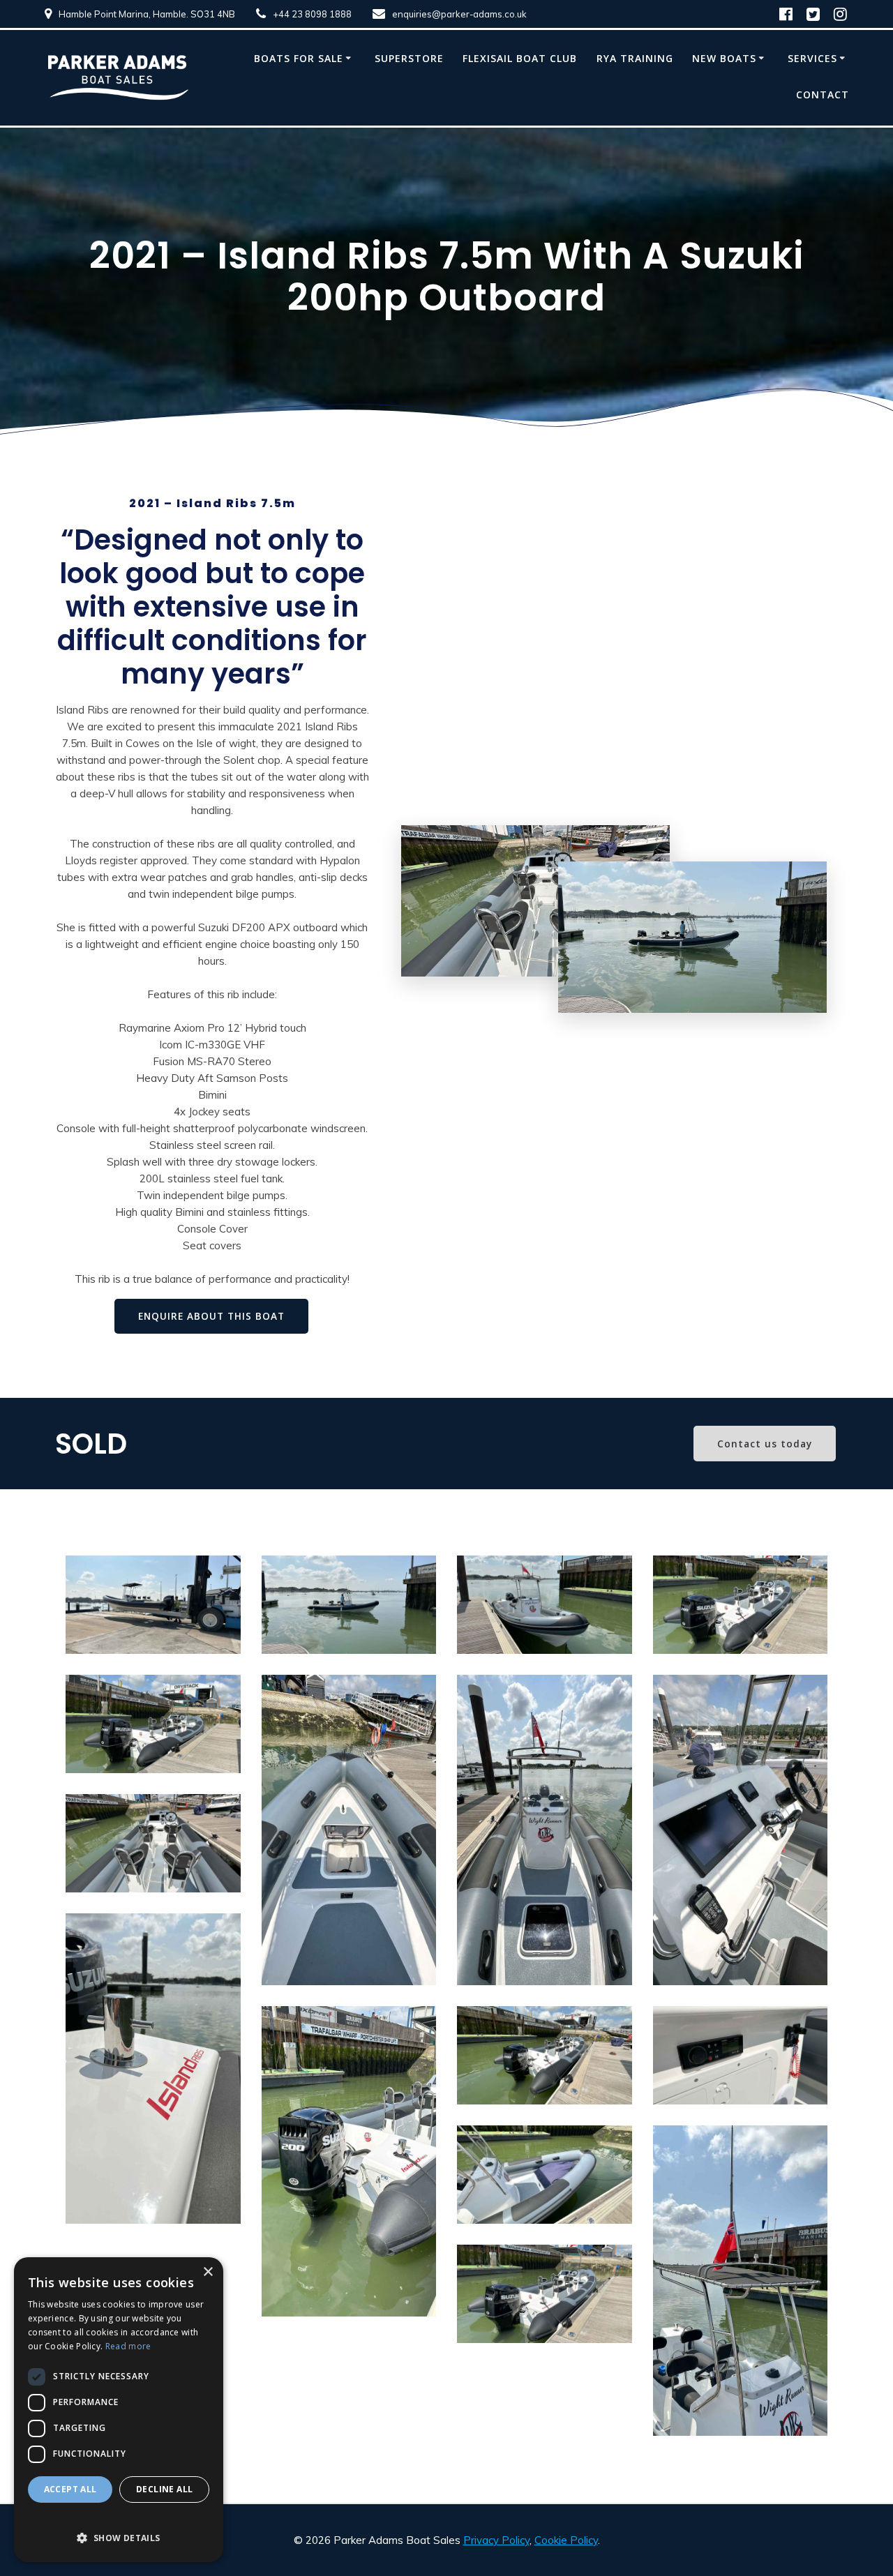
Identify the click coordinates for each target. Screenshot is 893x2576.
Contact (823, 95)
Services (812, 58)
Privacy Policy (496, 2540)
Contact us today (765, 1444)
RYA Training (635, 58)
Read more (128, 2346)
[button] (119, 2530)
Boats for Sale (299, 58)
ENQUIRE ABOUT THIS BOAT (211, 1316)
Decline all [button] (164, 2489)
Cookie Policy (566, 2540)
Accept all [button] (70, 2489)
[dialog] (119, 2410)
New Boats (724, 58)
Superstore (409, 58)
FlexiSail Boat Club (520, 58)
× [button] (208, 2272)
